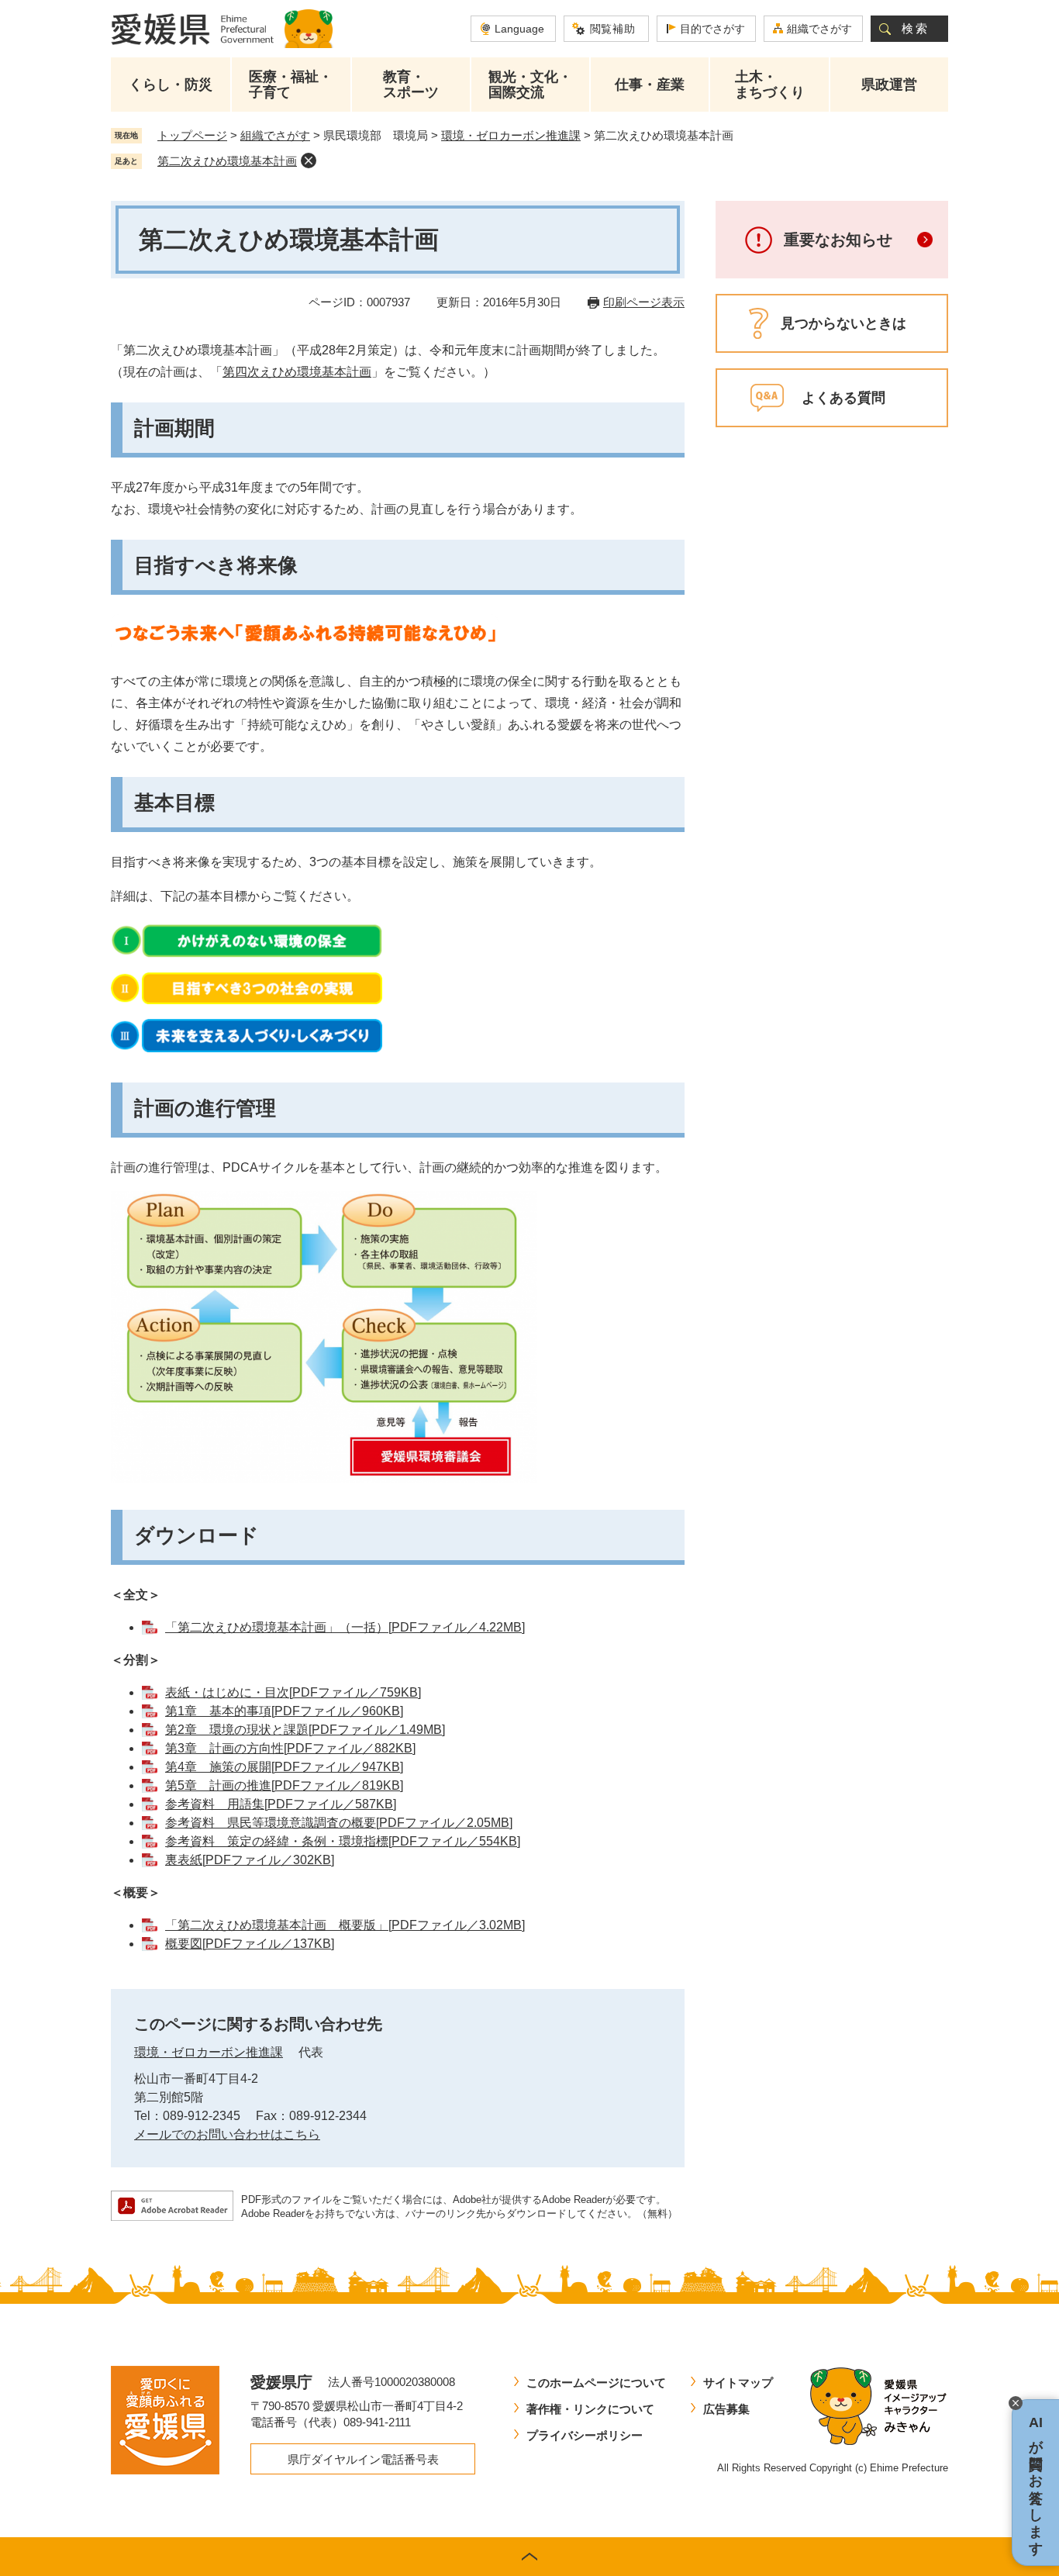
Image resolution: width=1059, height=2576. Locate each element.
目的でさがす (712, 29)
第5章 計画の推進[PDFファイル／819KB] (284, 1785)
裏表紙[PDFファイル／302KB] (250, 1860)
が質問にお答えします (1036, 2483)
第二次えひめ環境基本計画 (227, 161)
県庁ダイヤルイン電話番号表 (363, 2459)
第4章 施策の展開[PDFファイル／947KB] (284, 1767)
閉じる (1016, 2403)
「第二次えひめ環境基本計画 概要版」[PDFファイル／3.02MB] (345, 1925)
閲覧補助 (613, 29)
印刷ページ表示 (644, 302)
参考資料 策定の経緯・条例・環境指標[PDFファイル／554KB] (343, 1841)
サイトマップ (738, 2383)
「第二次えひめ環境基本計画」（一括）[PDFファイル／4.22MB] (345, 1627)
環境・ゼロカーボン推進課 (511, 135)
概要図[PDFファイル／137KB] (250, 1944)
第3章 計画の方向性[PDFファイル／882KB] (290, 1748)
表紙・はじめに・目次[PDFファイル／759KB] (293, 1692)
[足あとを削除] (309, 161)
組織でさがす (819, 29)
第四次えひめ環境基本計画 (297, 372)
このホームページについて (596, 2383)
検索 (916, 28)
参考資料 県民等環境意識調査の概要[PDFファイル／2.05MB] (339, 1823)
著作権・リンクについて (590, 2409)
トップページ (192, 135)
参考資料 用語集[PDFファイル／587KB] (281, 1804)
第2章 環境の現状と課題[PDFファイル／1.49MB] (305, 1730)
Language (519, 29)
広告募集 (726, 2409)
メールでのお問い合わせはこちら (227, 2134)
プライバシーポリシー (585, 2435)
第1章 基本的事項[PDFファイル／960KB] (284, 1711)
